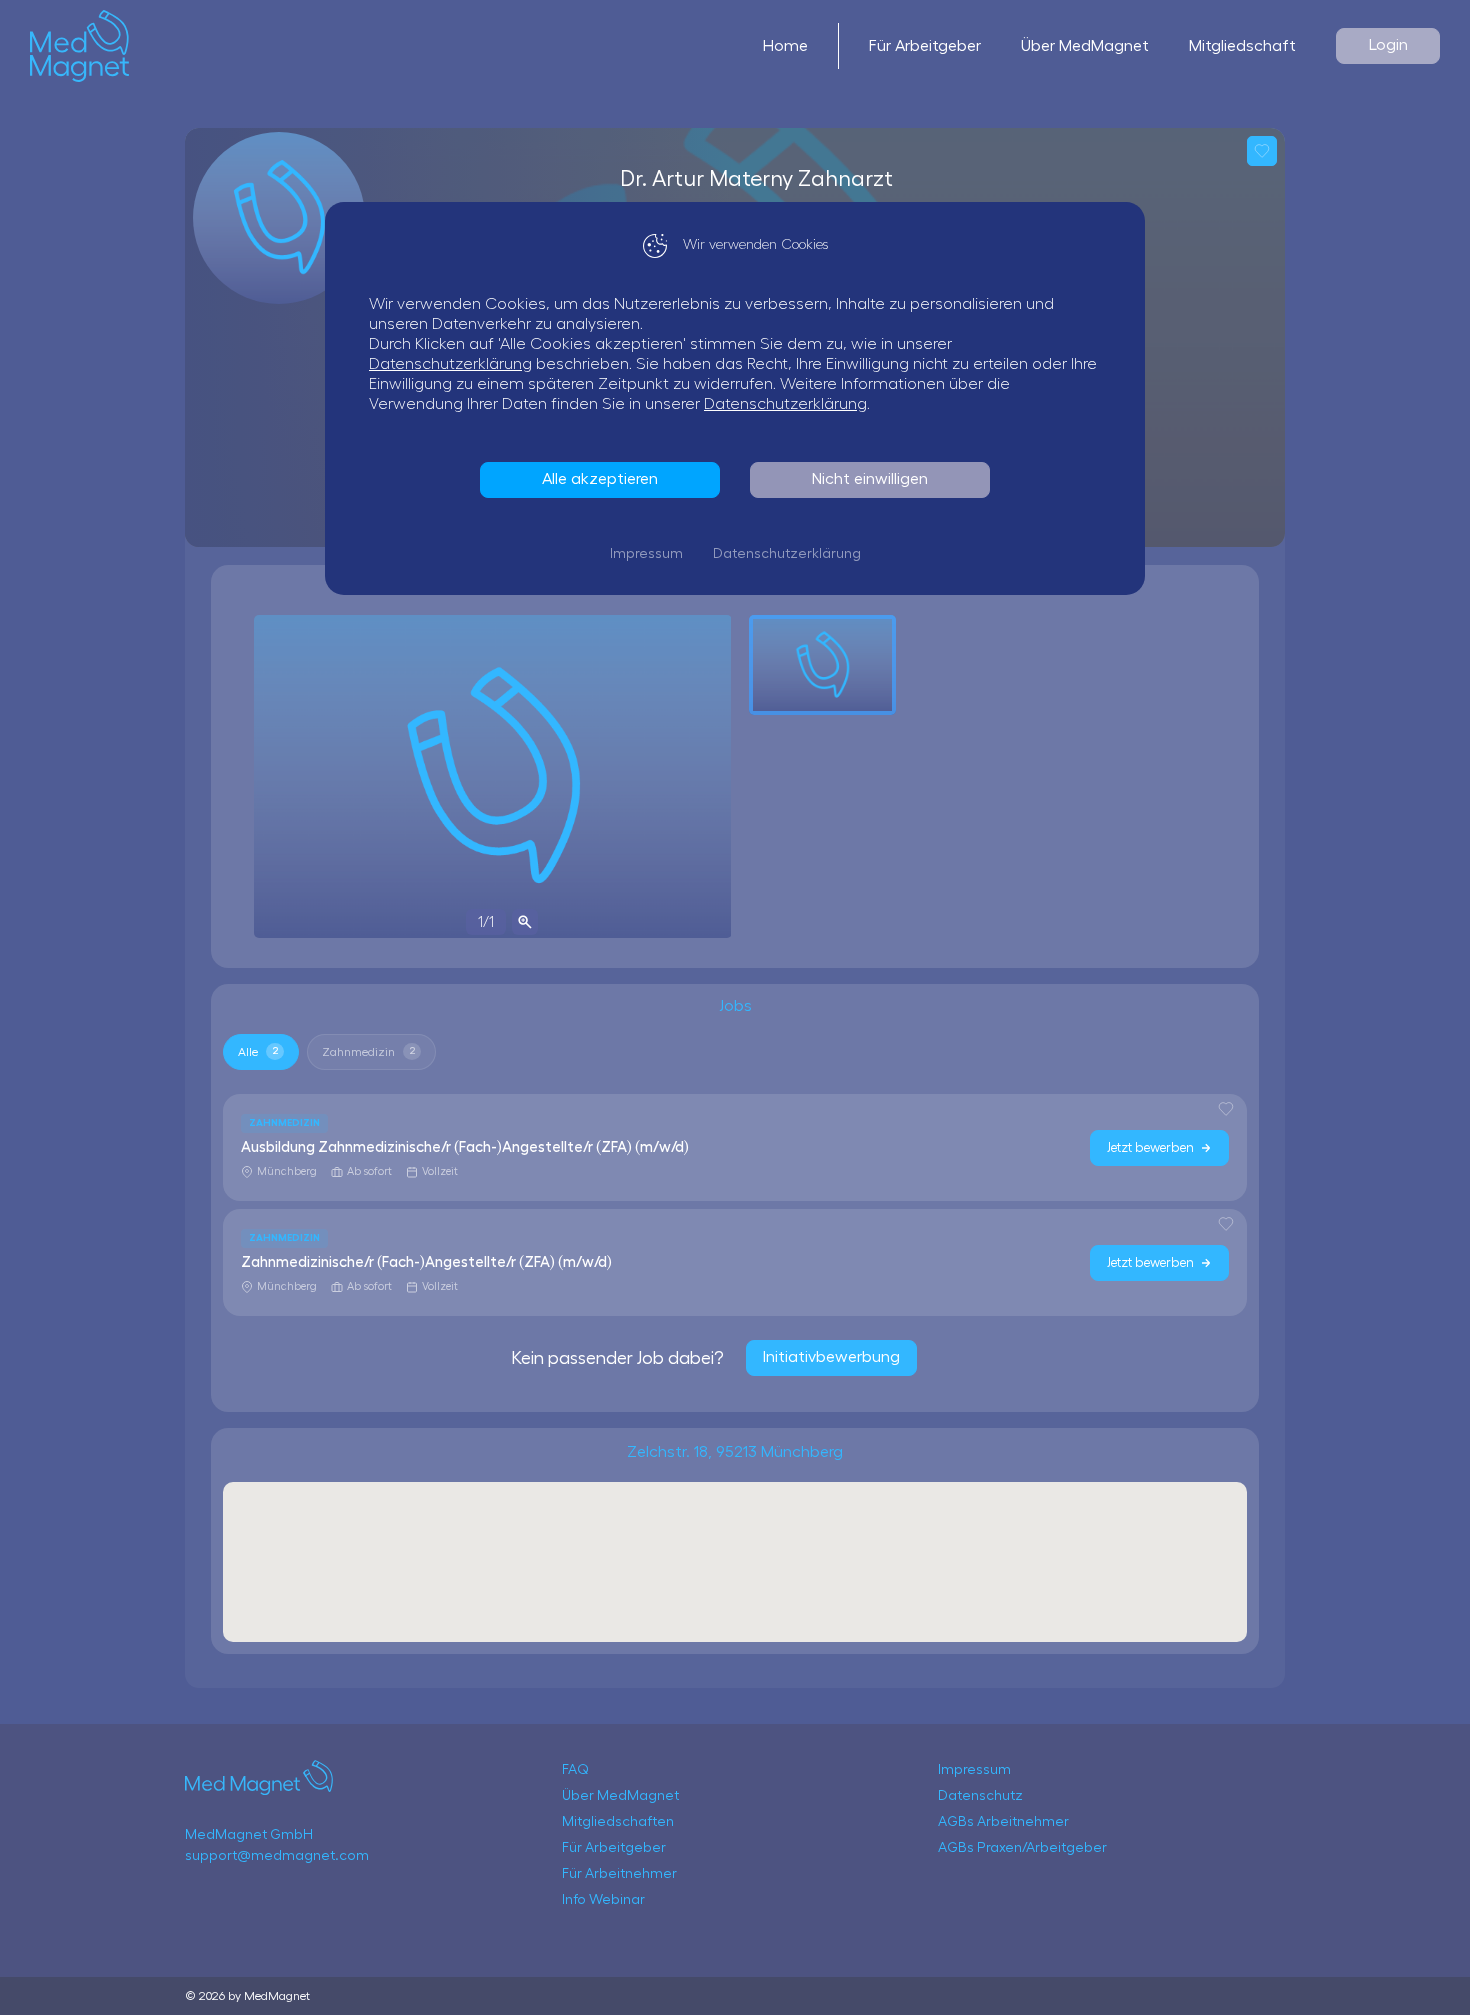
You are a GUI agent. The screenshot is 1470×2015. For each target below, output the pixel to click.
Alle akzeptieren (600, 479)
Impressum (646, 554)
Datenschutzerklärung (450, 364)
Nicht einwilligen (870, 479)
